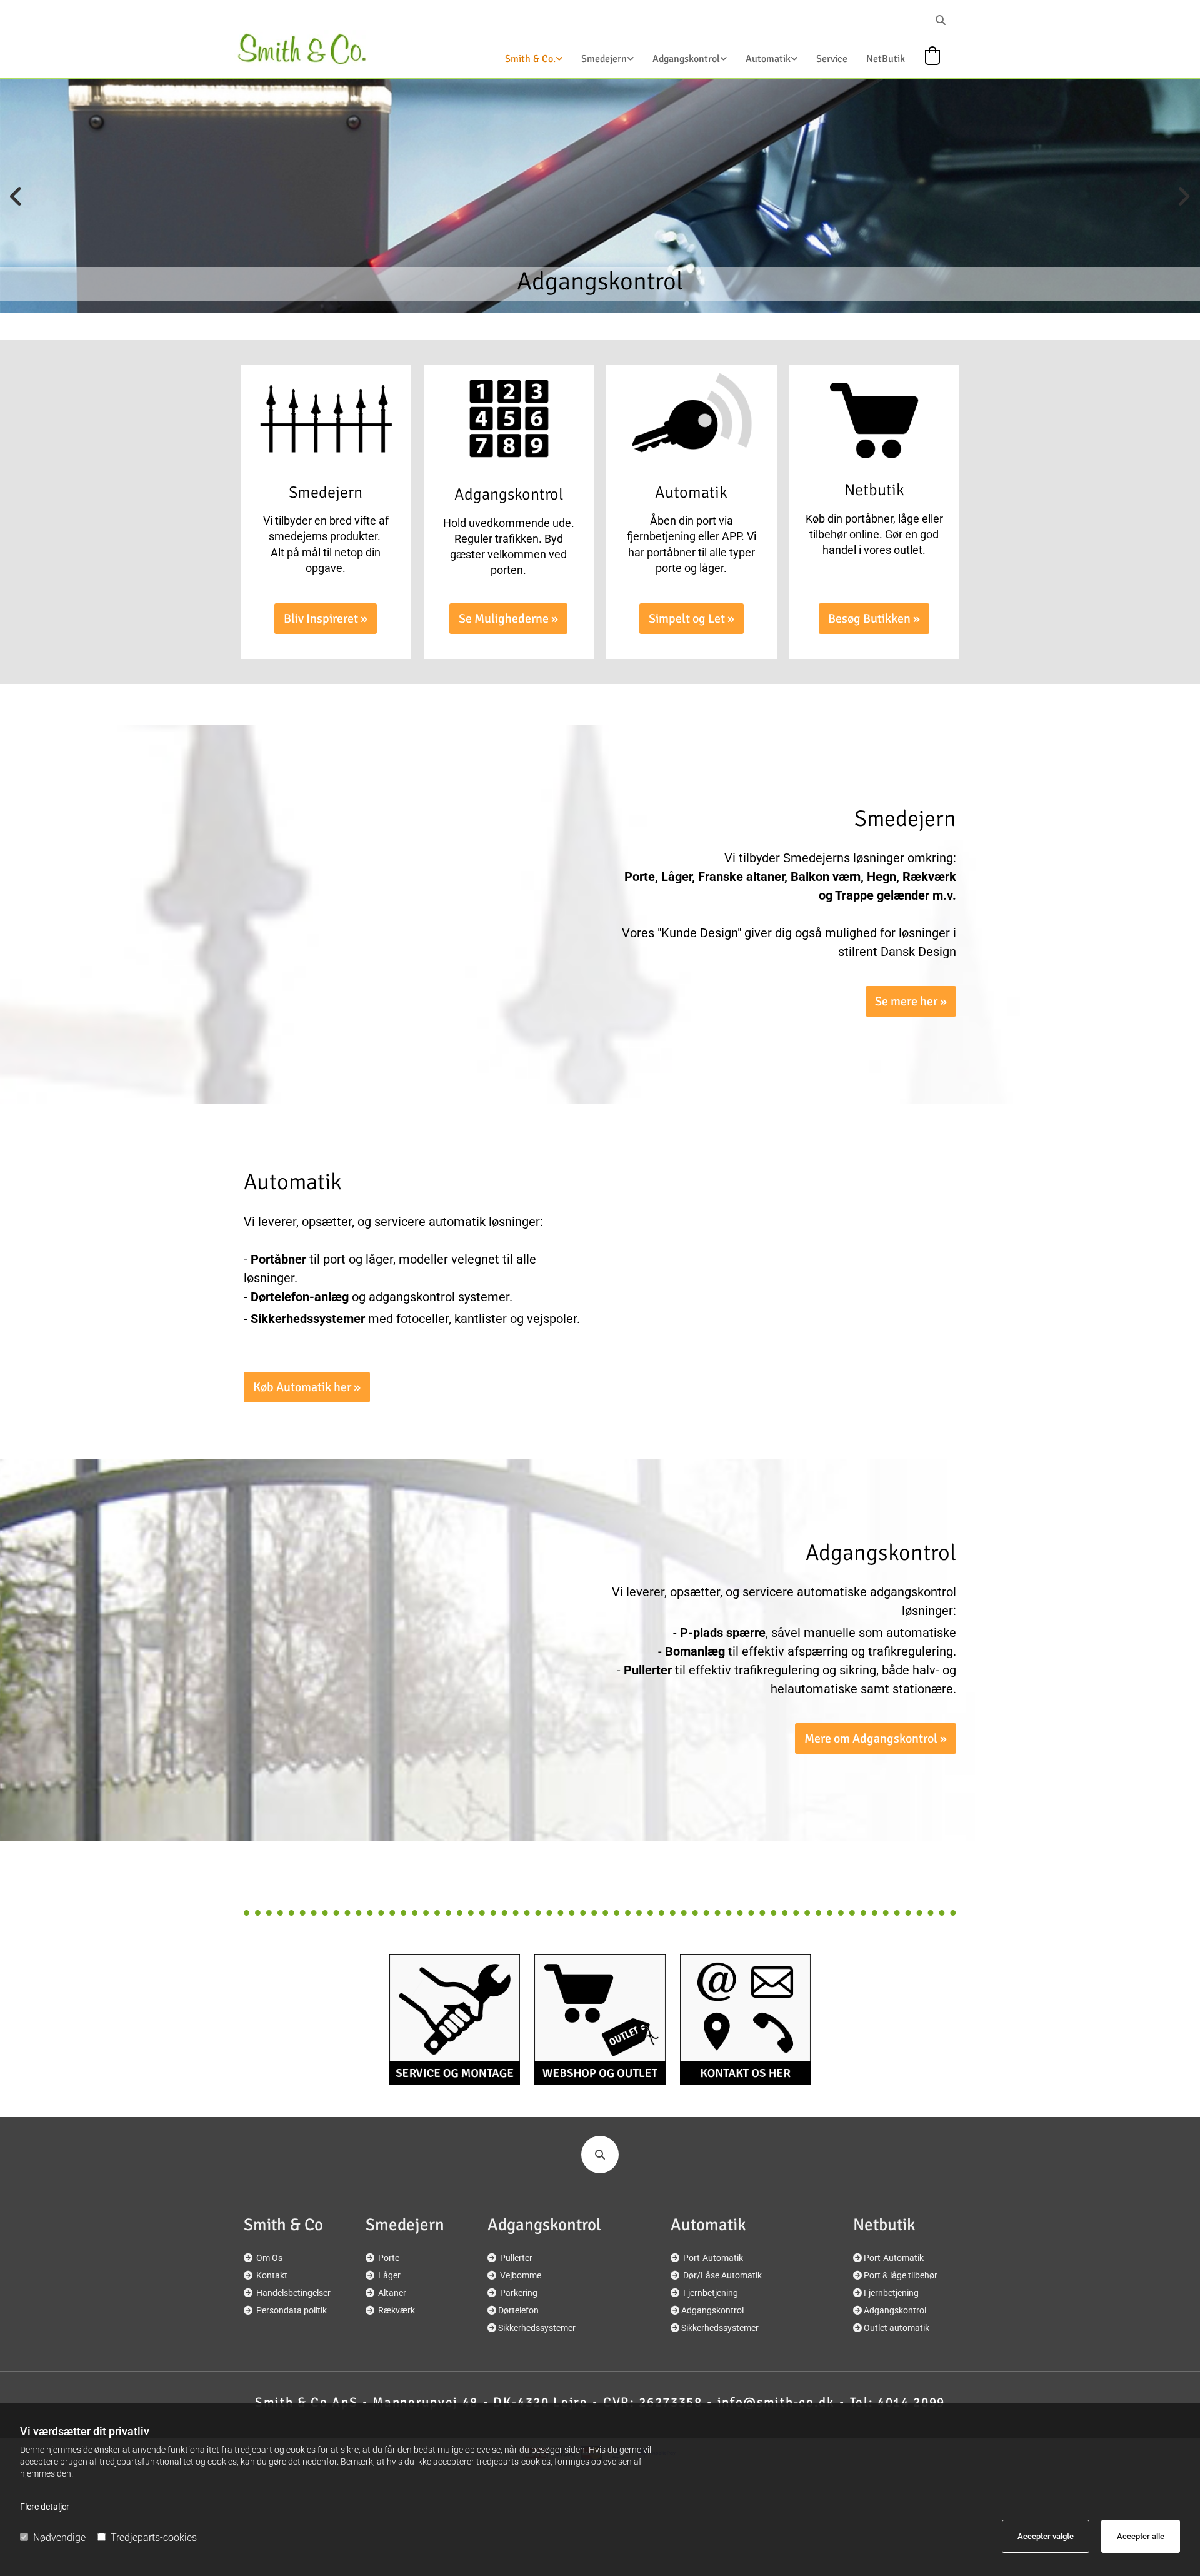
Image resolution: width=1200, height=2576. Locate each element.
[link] (524, 63)
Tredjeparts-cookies (154, 2538)
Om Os (269, 2258)
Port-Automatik (713, 2258)
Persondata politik (292, 2310)
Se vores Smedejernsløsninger (600, 281)
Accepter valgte (1046, 2536)
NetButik (886, 59)
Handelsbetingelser (293, 2293)
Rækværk (397, 2310)
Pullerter (516, 2258)
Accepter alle (1141, 2536)
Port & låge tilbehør (901, 2275)
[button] (326, 619)
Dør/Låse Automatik (722, 2275)
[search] (941, 20)
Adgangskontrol (686, 59)
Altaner (392, 2293)
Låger (389, 2275)
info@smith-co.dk (776, 2402)
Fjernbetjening (711, 2293)
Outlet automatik (897, 2328)
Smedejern (604, 59)
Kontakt (272, 2275)
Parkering (519, 2293)
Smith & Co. (530, 59)
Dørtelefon (518, 2310)
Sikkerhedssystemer (537, 2328)
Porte (389, 2258)
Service (832, 59)
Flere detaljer (45, 2507)
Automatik (768, 59)
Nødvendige (59, 2538)
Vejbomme (521, 2275)
